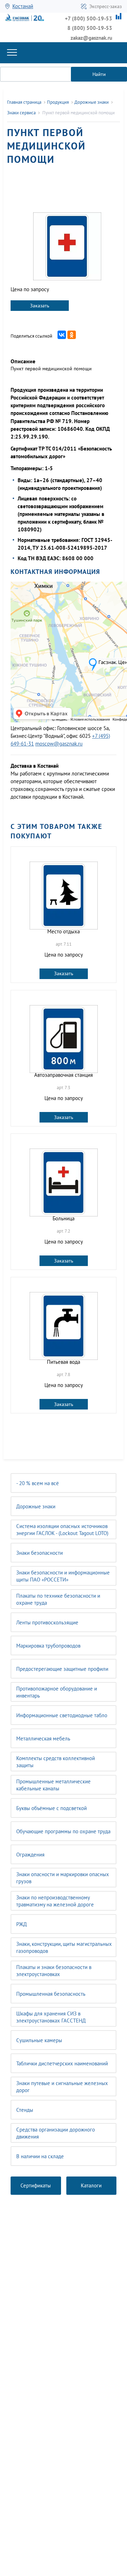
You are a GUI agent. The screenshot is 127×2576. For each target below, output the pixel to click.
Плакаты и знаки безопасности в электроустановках (54, 1971)
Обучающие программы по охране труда (63, 1831)
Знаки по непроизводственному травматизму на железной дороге (55, 1901)
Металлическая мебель (43, 1738)
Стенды (25, 2110)
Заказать (40, 306)
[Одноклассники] (72, 335)
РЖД (22, 1924)
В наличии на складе (40, 2156)
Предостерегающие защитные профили (62, 1669)
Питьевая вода (64, 1362)
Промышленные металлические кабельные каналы (53, 1785)
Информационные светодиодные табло (62, 1715)
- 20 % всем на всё (38, 1483)
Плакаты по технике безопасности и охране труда (58, 1599)
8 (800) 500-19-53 (90, 28)
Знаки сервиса (21, 113)
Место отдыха (64, 931)
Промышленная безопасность (51, 1994)
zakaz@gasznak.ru (91, 38)
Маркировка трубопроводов (48, 1646)
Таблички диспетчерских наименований (62, 2063)
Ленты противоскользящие (47, 1622)
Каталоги (91, 2185)
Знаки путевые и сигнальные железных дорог (62, 2087)
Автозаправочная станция (64, 1075)
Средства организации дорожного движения (56, 2133)
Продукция (58, 102)
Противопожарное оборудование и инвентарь (57, 1692)
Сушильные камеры (39, 2040)
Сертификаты (36, 2185)
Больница (64, 1218)
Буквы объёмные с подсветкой (52, 1808)
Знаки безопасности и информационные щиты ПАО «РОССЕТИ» (63, 1576)
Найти (99, 74)
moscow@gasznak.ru (59, 744)
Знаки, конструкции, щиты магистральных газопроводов (64, 1947)
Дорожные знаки (36, 1506)
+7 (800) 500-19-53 (89, 18)
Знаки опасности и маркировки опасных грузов (63, 1878)
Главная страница (24, 102)
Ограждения (30, 1855)
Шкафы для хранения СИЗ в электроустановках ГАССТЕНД (51, 2017)
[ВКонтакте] (62, 335)
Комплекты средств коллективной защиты (56, 1762)
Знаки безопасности (40, 1553)
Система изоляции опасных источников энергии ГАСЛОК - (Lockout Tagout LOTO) (62, 1530)
